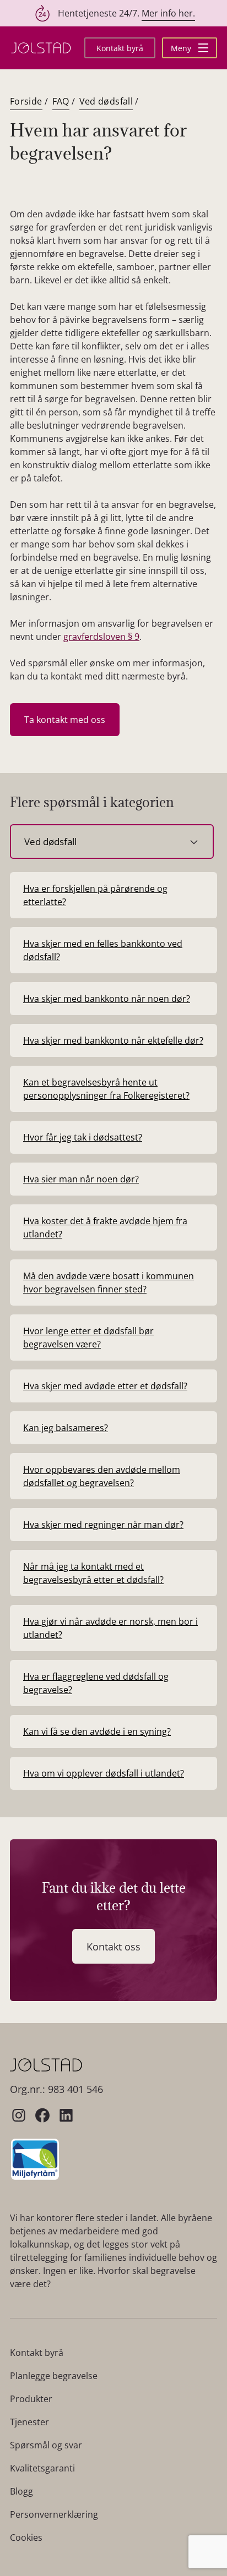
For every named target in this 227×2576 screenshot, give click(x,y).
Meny (182, 48)
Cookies (26, 2537)
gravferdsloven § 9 (101, 637)
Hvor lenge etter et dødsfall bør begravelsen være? (88, 1338)
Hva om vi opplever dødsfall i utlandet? (104, 1773)
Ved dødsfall (106, 101)
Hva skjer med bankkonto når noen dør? (107, 999)
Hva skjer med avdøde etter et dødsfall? (105, 1386)
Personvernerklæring (54, 2514)
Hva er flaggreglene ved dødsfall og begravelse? (96, 1683)
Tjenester (29, 2422)
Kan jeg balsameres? (66, 1428)
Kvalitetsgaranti (42, 2468)
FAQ (61, 101)
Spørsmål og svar (46, 2445)
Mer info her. (168, 13)
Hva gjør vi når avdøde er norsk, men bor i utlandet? (110, 1628)
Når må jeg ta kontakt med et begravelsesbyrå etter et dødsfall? (93, 1573)
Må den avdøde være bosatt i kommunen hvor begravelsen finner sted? (109, 1282)
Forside (26, 101)
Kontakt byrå (120, 48)
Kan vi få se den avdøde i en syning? (97, 1731)
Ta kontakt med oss (65, 720)
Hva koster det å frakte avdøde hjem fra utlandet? (105, 1227)
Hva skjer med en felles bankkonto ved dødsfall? (103, 950)
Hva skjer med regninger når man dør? (103, 1525)
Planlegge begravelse (54, 2376)
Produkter (31, 2399)
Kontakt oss (113, 1947)
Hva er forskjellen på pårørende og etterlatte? (95, 895)
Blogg (21, 2491)
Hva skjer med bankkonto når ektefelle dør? (113, 1040)
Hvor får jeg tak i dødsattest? (83, 1137)
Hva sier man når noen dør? (81, 1179)
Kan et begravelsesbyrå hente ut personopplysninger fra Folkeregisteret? (106, 1089)
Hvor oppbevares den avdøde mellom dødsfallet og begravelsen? (102, 1476)
